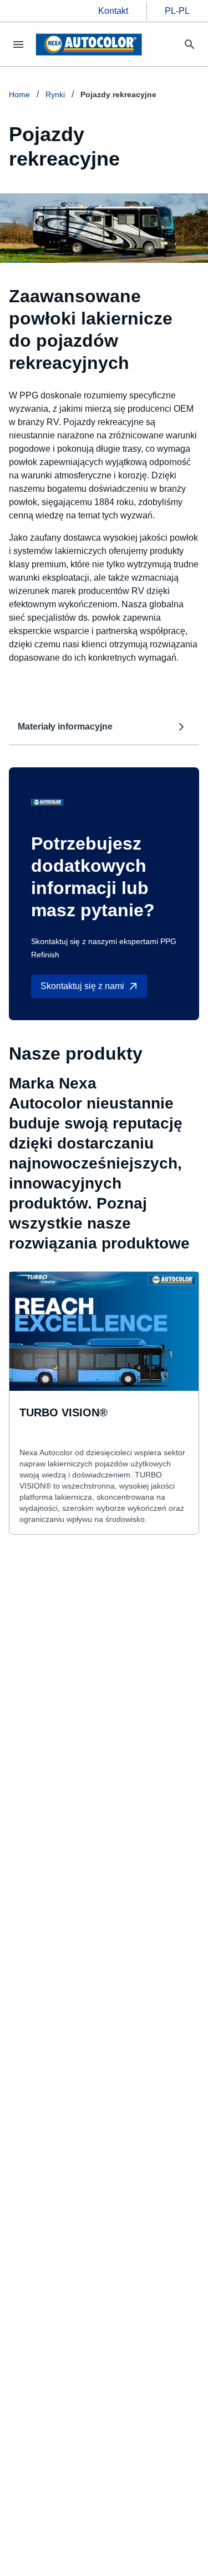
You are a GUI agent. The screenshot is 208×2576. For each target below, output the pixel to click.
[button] (104, 727)
